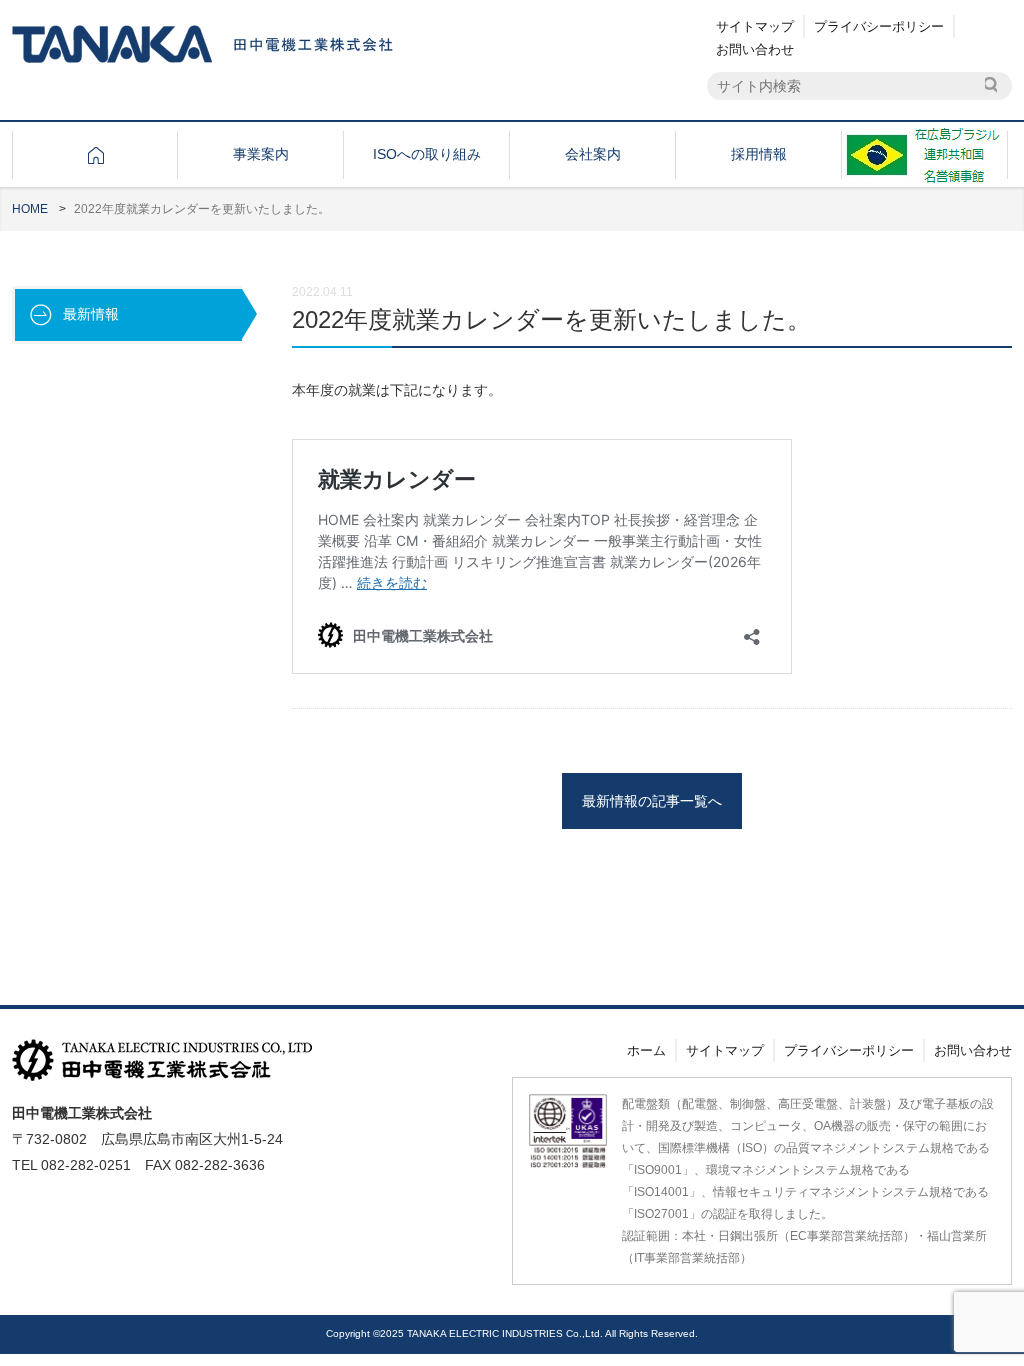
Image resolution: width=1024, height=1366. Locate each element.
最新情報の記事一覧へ (652, 801)
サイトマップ (755, 26)
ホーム (646, 1050)
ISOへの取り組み (427, 154)
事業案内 (261, 154)
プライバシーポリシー (879, 26)
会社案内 (593, 154)
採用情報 (759, 154)
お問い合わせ (755, 49)
